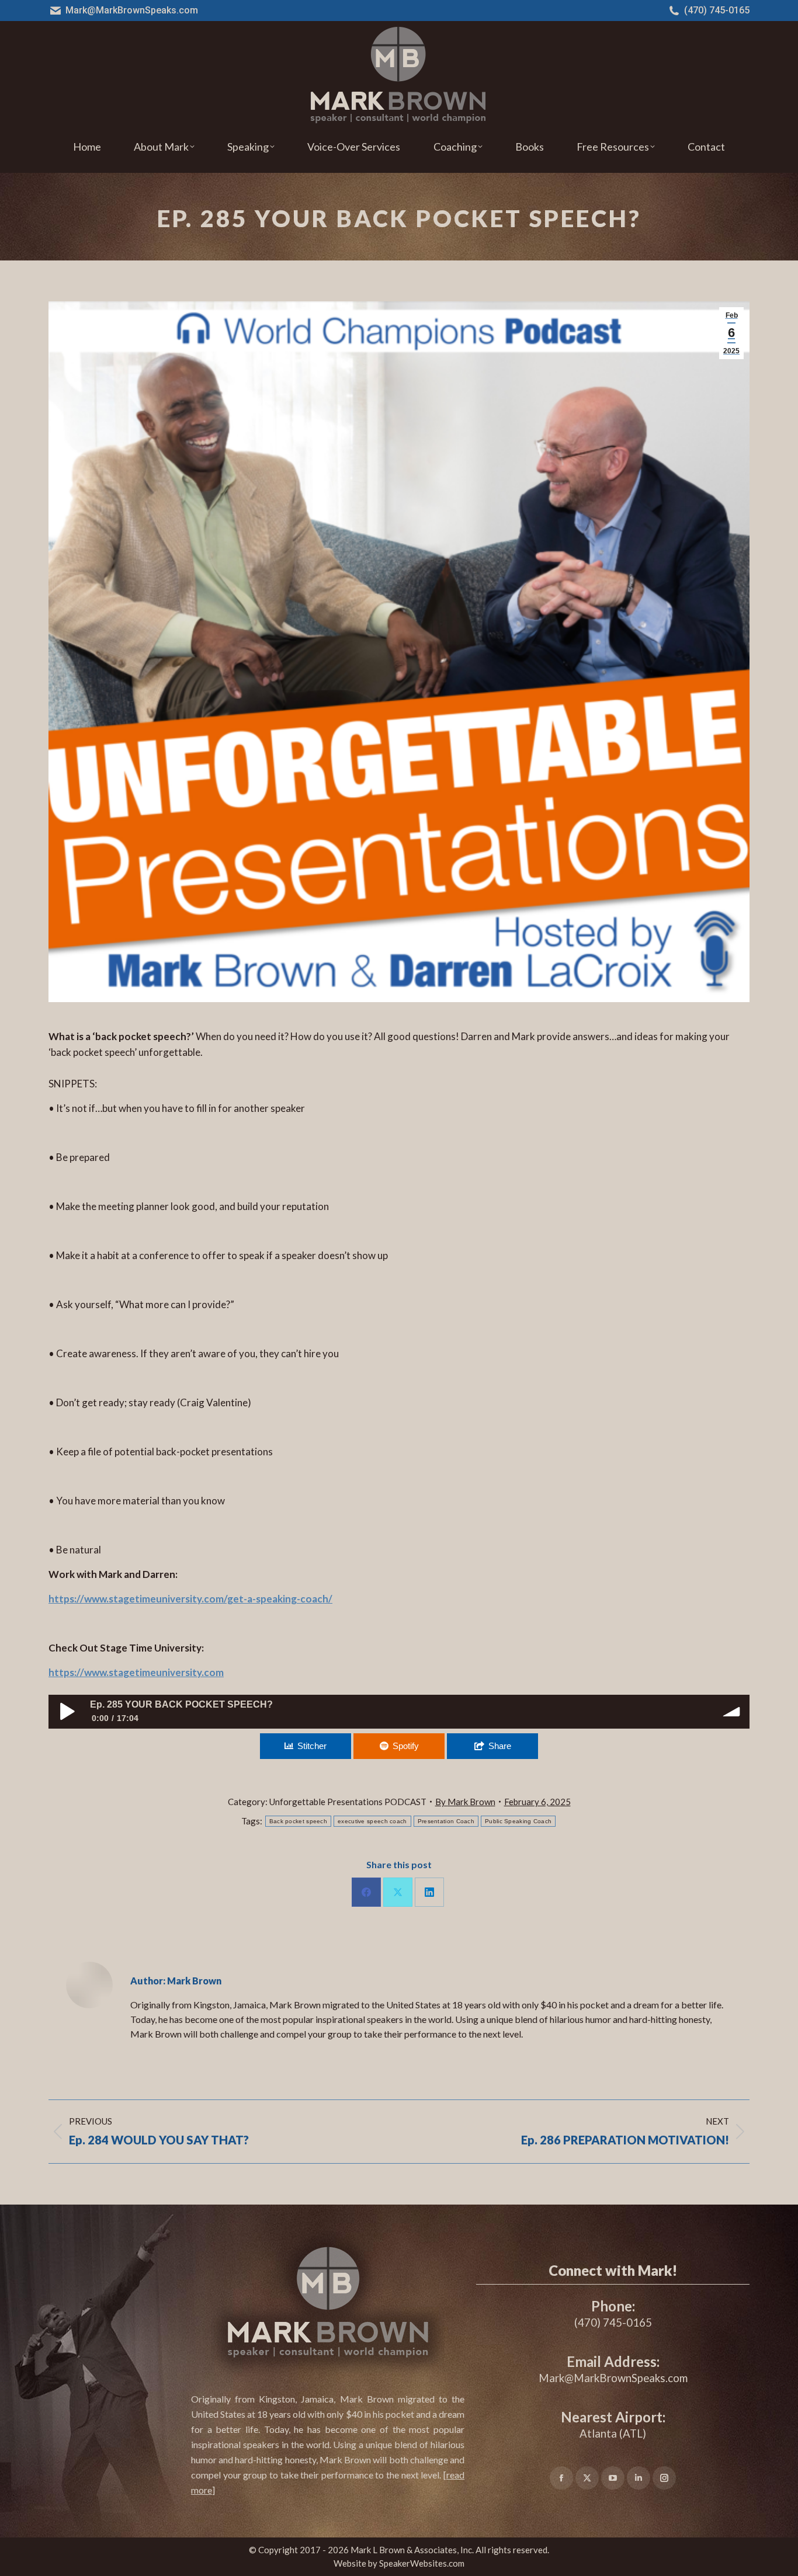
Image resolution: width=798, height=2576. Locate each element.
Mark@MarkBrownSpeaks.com (132, 10)
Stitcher (312, 1746)
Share (500, 1746)
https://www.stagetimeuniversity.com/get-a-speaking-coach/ (190, 1599)
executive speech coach (372, 1821)
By (465, 1802)
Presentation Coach (446, 1821)
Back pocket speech (298, 1821)
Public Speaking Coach (518, 1821)
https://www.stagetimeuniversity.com (136, 1672)
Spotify (406, 1746)
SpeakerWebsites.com (422, 2563)
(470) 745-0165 (717, 10)
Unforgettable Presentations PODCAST (348, 1802)
